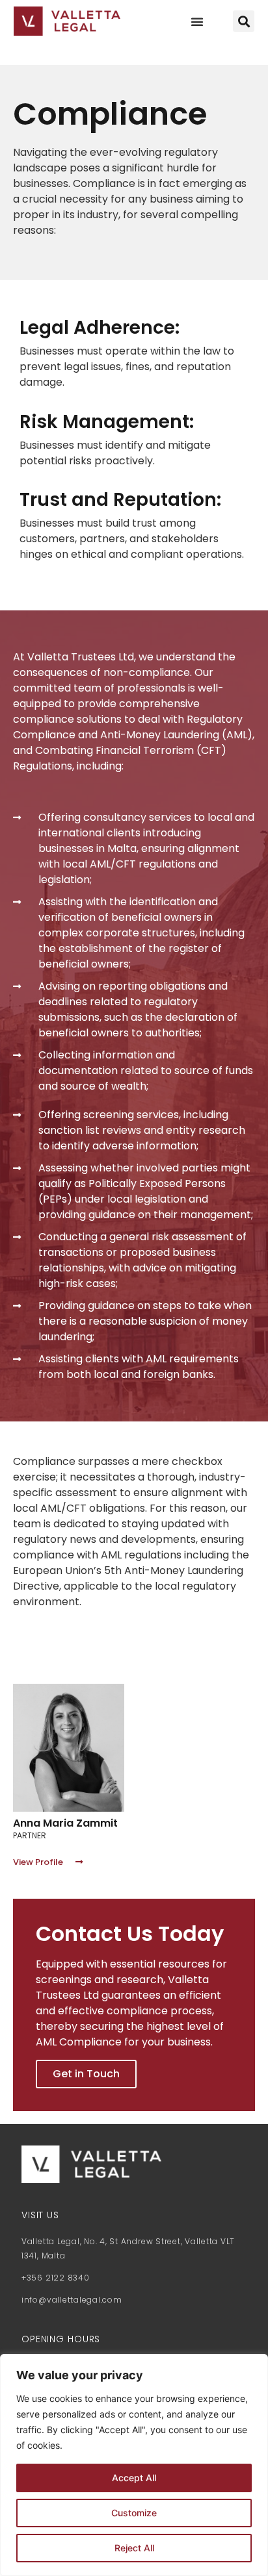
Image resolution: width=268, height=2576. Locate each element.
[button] (197, 21)
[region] (134, 2465)
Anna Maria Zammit (65, 1823)
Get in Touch (86, 2074)
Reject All (134, 2548)
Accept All (134, 2478)
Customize (134, 2513)
